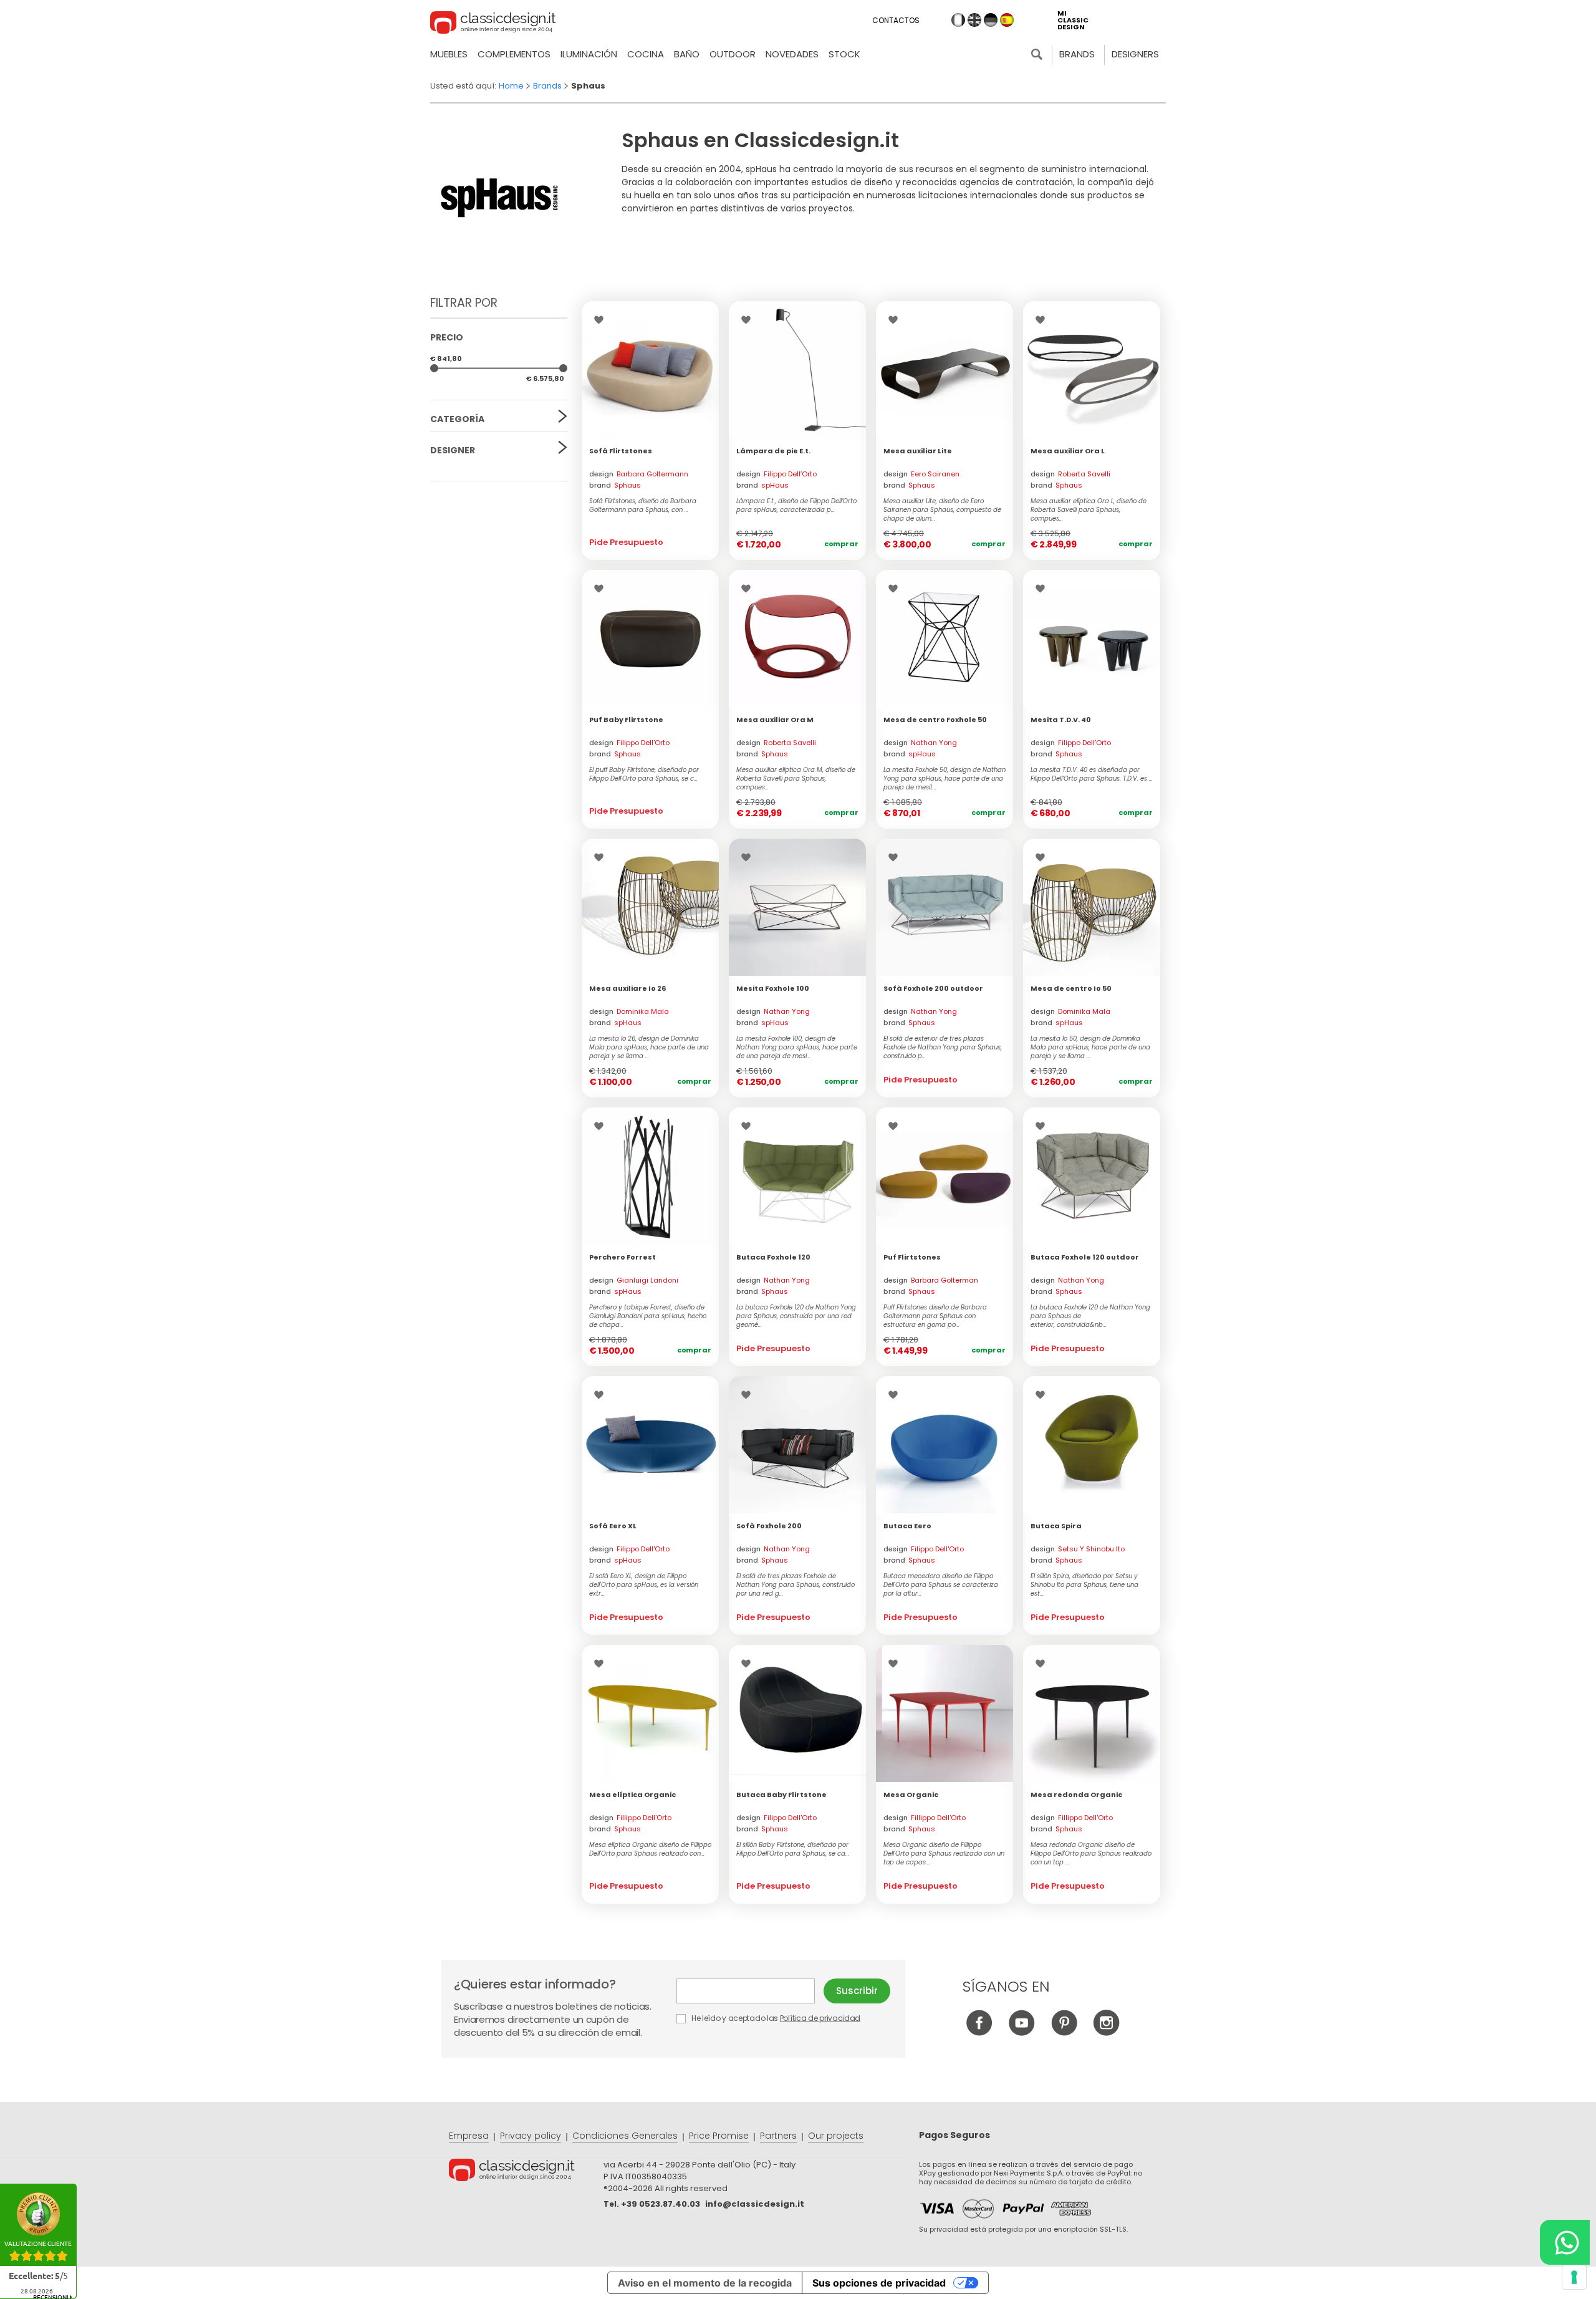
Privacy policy (531, 2136)
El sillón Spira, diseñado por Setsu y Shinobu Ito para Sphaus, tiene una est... (1084, 1585)
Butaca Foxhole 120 (773, 1257)
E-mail (750, 1991)
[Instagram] (1106, 2032)
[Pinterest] (1064, 2032)
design (639, 474)
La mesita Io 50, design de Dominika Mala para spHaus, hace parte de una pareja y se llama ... (1090, 1048)
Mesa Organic (911, 1795)
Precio (447, 337)
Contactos (896, 20)
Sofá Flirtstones (621, 451)
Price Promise (719, 2136)
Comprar (841, 544)
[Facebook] (979, 2032)
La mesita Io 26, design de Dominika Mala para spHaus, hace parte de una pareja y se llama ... (649, 1048)
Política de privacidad (820, 2018)
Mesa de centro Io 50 (1071, 988)
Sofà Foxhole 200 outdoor (933, 988)
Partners (778, 2136)
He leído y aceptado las (775, 2018)
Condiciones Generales (625, 2136)
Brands (1077, 54)
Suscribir (857, 1991)
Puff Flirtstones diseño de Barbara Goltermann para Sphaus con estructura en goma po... (935, 1316)
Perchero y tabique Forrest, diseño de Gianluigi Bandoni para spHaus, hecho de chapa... (648, 1316)
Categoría (457, 419)
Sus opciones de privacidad (879, 2283)
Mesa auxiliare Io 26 (627, 988)
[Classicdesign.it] (493, 24)
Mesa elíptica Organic (632, 1795)
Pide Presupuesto (626, 542)
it (958, 20)
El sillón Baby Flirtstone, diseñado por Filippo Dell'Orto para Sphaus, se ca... (793, 1849)
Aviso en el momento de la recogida (705, 2283)
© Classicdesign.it (526, 2172)
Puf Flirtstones (912, 1257)
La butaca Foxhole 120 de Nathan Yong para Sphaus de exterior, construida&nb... (1090, 1316)
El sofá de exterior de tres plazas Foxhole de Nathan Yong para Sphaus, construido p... (943, 1048)
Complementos (514, 54)
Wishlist (602, 320)
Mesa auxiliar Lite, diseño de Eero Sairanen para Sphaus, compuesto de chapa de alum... (942, 510)
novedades (792, 54)
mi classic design (1073, 20)
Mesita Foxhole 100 (773, 988)
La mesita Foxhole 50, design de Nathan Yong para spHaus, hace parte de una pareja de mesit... (945, 779)
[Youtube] (1022, 2032)
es (1007, 20)
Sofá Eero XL (613, 1526)
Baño (687, 54)
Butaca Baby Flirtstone (781, 1795)
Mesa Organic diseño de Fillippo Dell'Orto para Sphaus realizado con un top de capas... (944, 1854)
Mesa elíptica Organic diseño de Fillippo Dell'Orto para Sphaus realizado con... (650, 1849)
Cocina (646, 54)
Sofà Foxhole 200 (769, 1526)
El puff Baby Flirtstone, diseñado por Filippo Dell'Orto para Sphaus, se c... (644, 774)
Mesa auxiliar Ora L (1068, 451)
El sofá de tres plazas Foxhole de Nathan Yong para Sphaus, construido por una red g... (796, 1585)
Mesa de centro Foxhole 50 (935, 720)
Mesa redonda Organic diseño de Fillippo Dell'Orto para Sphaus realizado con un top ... (1091, 1854)
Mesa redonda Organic (1076, 1795)
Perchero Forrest (623, 1257)
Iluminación (589, 54)
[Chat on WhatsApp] (1565, 2242)
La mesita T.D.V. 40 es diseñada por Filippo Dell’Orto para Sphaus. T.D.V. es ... (1092, 774)
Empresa (469, 2136)
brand (615, 485)
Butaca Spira (1056, 1526)
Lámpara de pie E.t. (773, 451)
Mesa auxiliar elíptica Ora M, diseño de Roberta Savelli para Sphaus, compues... (796, 779)
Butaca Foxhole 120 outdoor (1085, 1257)
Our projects (836, 2136)
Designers (1135, 54)
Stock (844, 54)
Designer (453, 450)
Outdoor (733, 54)
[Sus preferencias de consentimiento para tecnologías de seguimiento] (1574, 2277)
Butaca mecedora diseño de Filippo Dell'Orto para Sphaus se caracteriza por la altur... (941, 1585)
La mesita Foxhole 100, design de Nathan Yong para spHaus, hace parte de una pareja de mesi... (797, 1048)
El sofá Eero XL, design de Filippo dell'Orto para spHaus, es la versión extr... (644, 1585)
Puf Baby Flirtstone (626, 720)
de (991, 20)
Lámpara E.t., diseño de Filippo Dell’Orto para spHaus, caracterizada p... (796, 506)
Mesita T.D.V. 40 (1061, 720)
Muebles (449, 54)
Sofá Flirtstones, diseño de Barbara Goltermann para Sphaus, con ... (643, 506)
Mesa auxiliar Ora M (775, 720)
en (974, 20)
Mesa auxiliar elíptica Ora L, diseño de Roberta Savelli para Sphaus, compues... (1089, 510)
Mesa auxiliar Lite (918, 451)
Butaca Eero (907, 1526)
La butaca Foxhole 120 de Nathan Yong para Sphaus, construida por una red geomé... (796, 1316)
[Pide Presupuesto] (650, 370)
